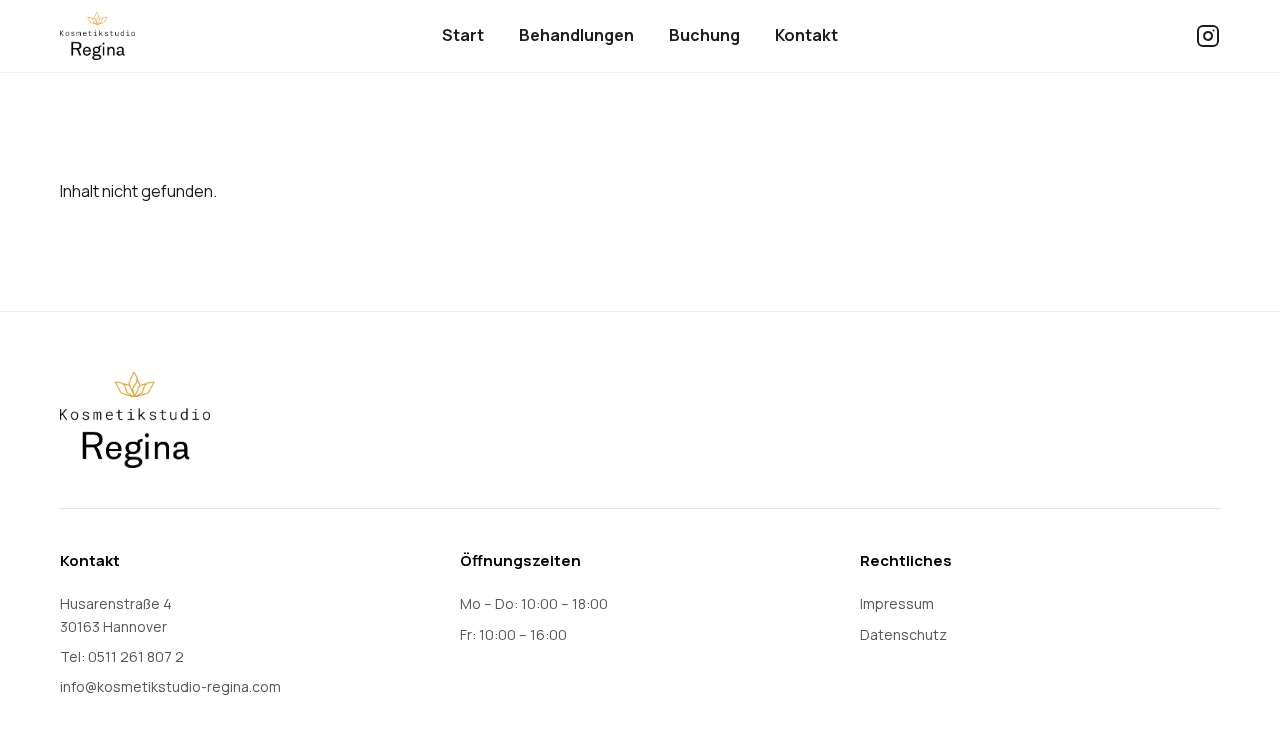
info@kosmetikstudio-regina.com (170, 686)
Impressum (897, 603)
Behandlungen (576, 35)
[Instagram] (1208, 36)
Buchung (704, 35)
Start (463, 35)
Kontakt (806, 35)
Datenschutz (903, 634)
